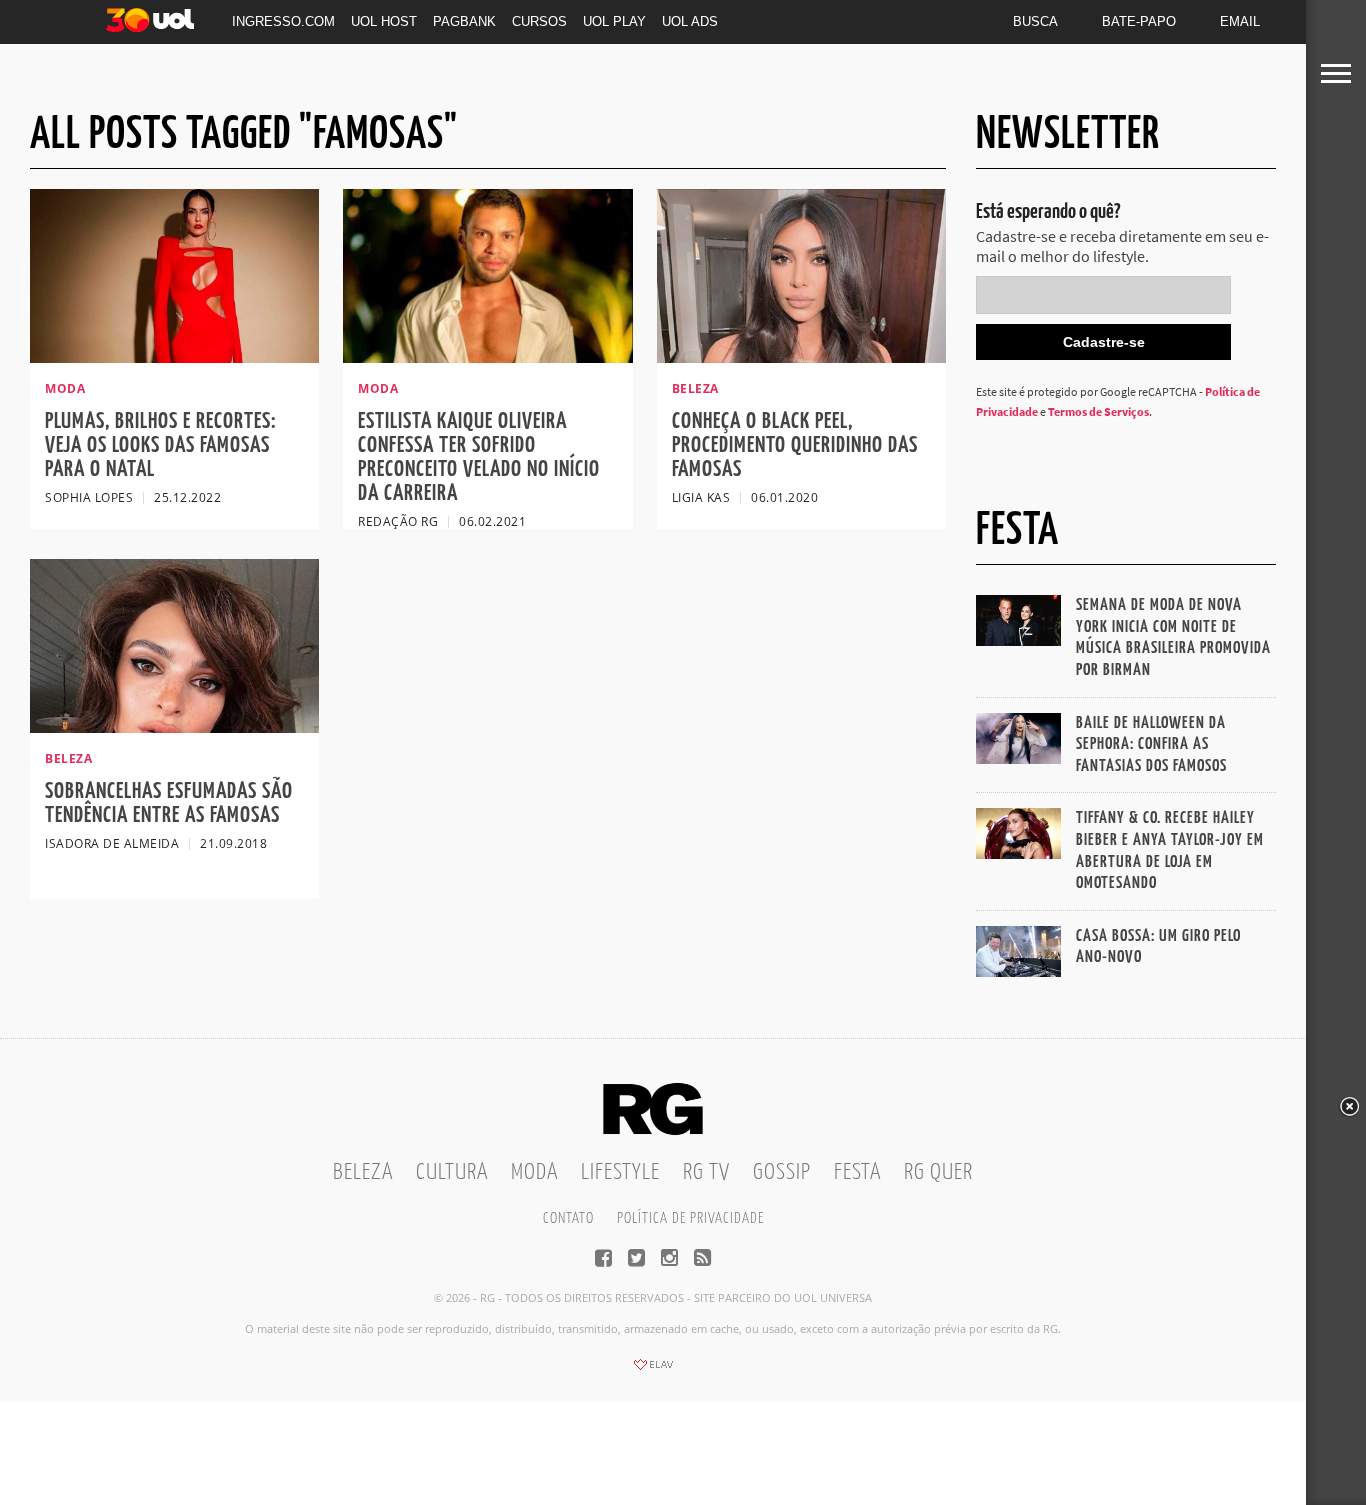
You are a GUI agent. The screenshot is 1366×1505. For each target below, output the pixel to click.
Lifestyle (620, 1172)
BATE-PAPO (1139, 21)
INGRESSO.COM (283, 21)
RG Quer (938, 1172)
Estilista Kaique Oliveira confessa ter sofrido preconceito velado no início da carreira (479, 457)
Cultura (452, 1172)
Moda (534, 1172)
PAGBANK (464, 21)
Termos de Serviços (1098, 411)
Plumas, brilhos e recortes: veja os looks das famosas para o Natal (160, 445)
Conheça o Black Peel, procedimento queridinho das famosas (795, 445)
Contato (568, 1218)
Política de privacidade (690, 1218)
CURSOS (539, 21)
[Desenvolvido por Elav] (653, 1371)
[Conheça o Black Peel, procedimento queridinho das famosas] (801, 357)
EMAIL (1240, 21)
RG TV (706, 1172)
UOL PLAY (614, 21)
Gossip (782, 1172)
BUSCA (1035, 21)
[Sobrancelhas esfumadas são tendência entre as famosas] (174, 727)
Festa (857, 1172)
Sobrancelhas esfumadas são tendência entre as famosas (169, 803)
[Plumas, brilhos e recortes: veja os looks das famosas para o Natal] (174, 357)
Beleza (363, 1172)
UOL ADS (690, 21)
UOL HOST (384, 21)
